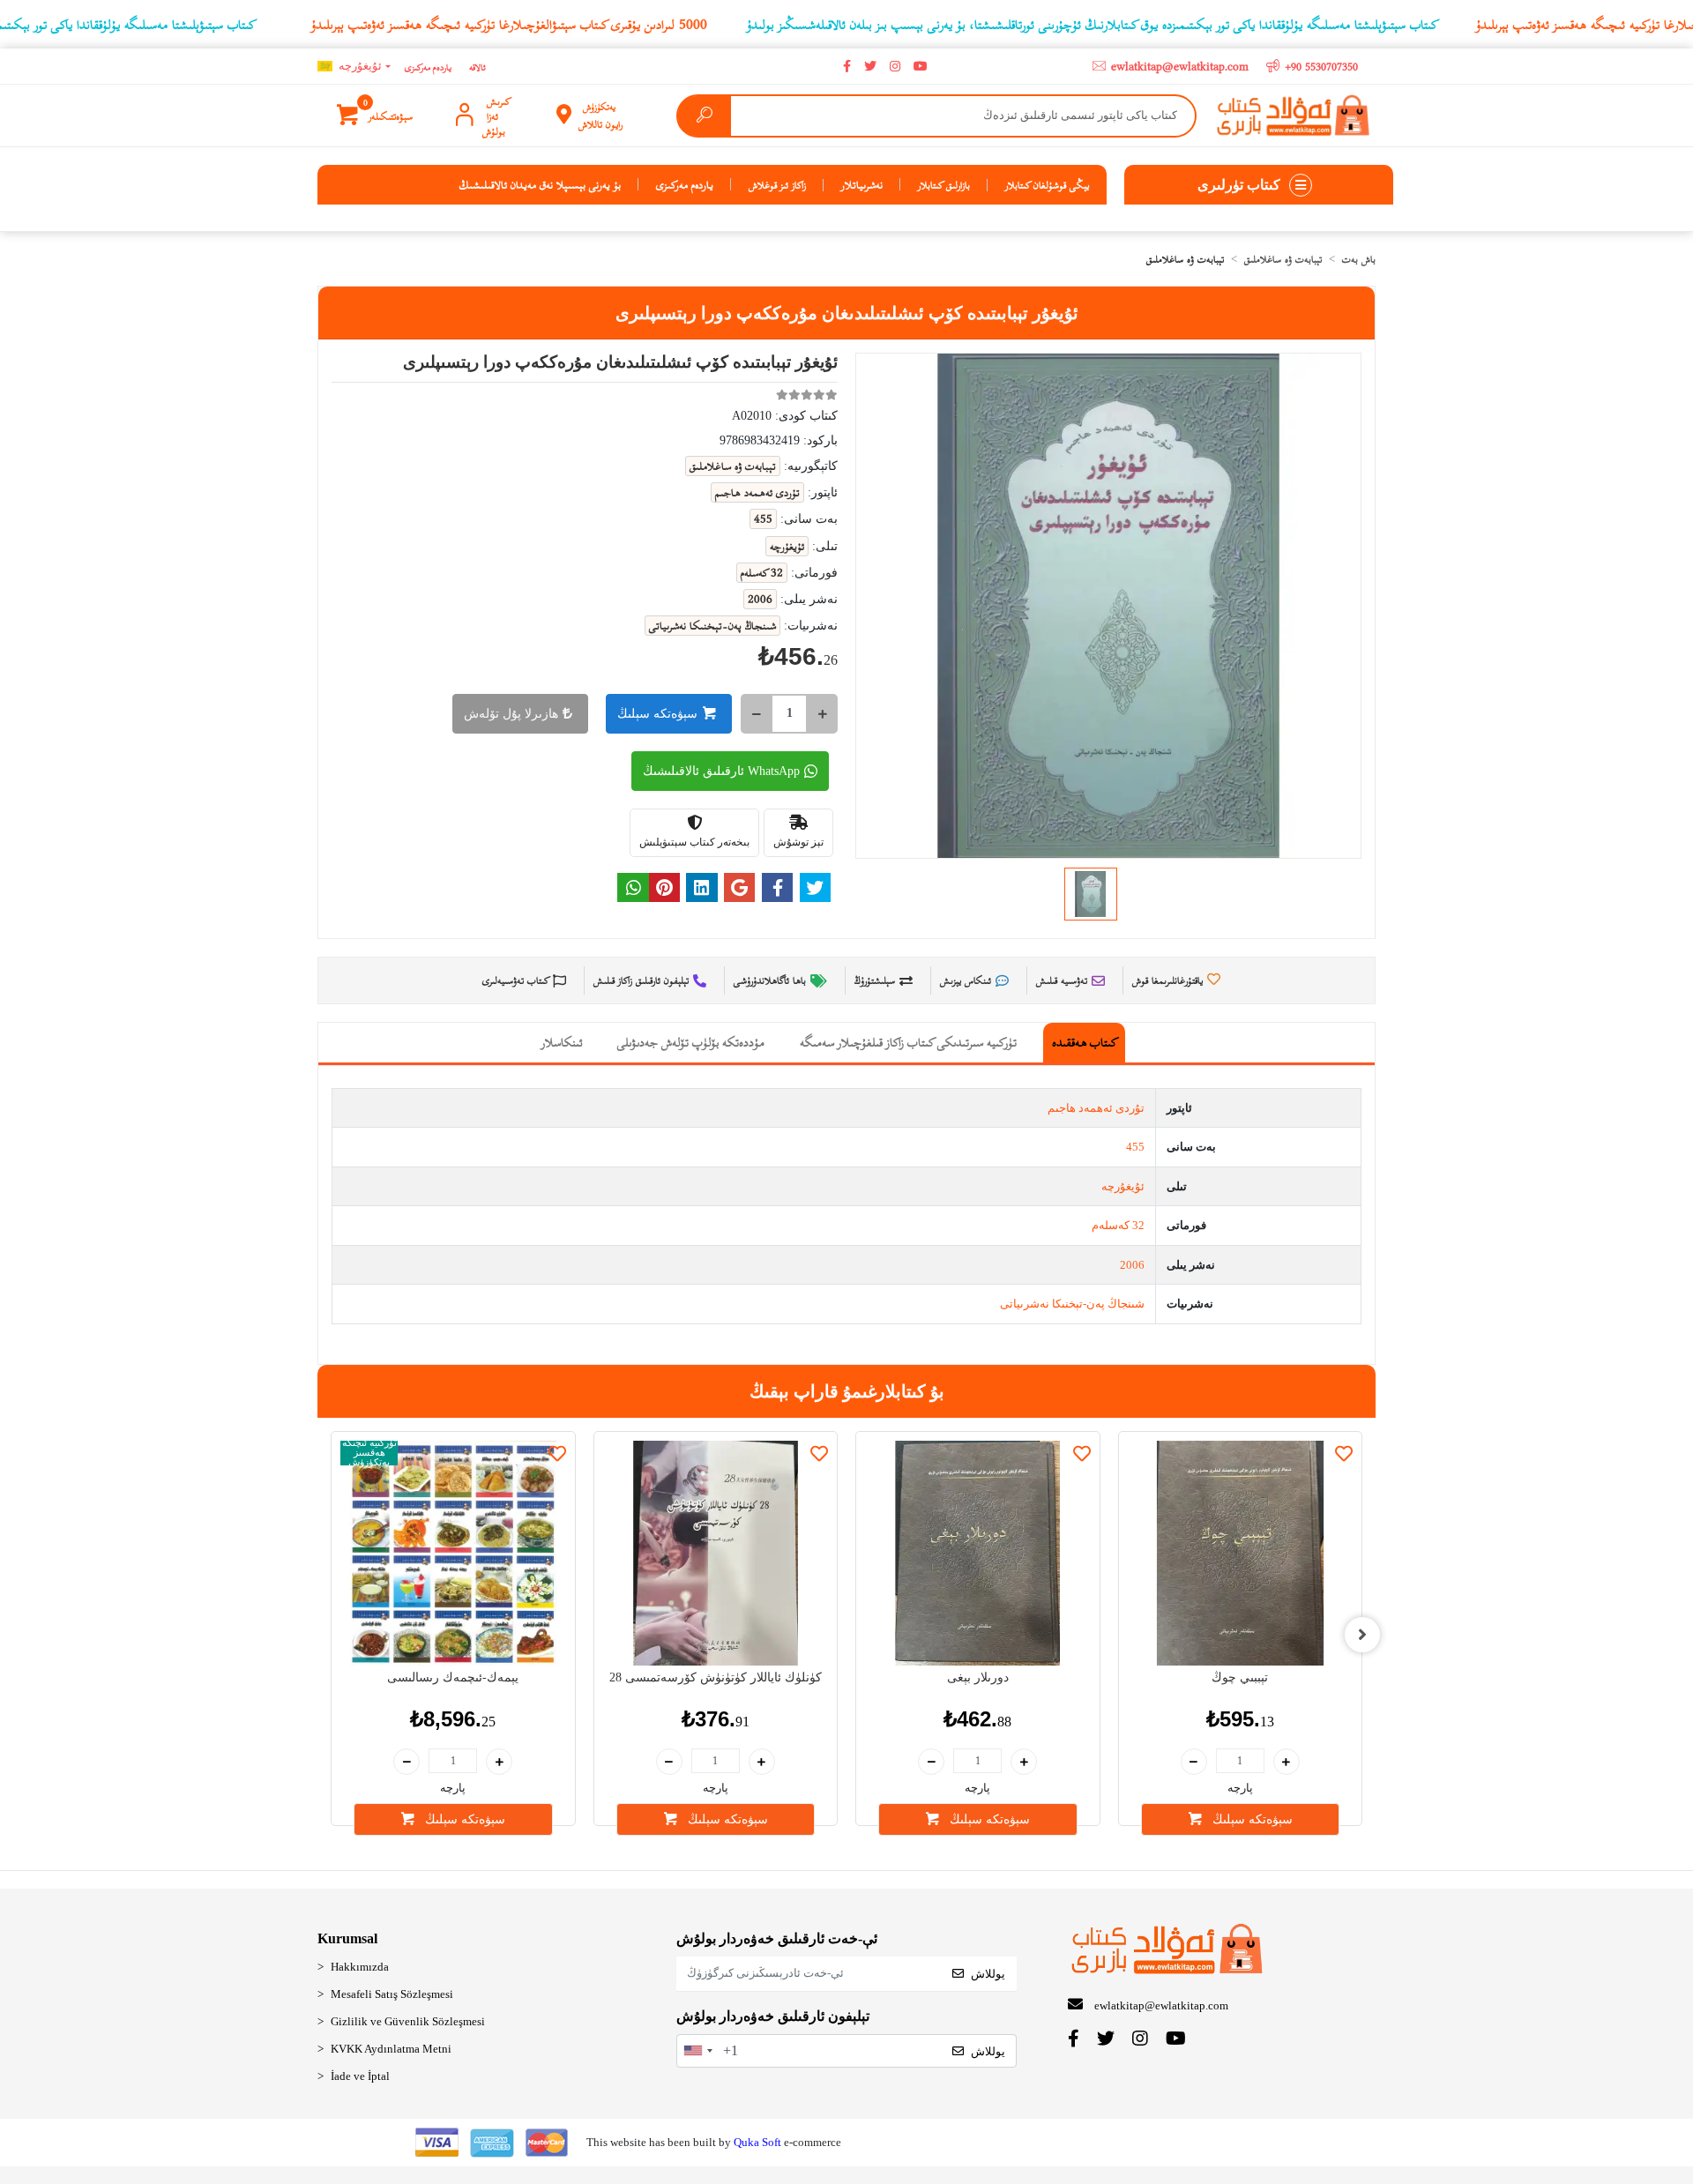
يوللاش (988, 1974)
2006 (1132, 1265)
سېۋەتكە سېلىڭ (657, 714)
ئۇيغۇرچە (1123, 1186)
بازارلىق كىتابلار (944, 184)
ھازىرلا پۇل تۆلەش (511, 714)
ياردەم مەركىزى (428, 67)
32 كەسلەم (1118, 1225)
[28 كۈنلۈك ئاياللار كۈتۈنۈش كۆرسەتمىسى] (716, 1554)
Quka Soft (757, 2142)
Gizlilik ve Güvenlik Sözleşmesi (408, 2021)
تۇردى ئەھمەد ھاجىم (1096, 1108)
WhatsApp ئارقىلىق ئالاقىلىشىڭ (721, 771)
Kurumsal (347, 1938)
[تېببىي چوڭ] (1241, 1554)
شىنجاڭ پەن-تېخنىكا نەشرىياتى (1072, 1304)
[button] (376, 116)
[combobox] (697, 2051)
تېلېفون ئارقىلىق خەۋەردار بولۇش (773, 2016)
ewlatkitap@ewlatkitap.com (1161, 2005)
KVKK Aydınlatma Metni (391, 2049)
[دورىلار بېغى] (978, 1554)
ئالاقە (477, 67)
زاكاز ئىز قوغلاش (777, 184)
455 (1135, 1147)
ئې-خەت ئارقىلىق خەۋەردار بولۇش (777, 1938)
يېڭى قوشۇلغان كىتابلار (1047, 184)
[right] (1362, 1635)
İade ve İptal (360, 2076)
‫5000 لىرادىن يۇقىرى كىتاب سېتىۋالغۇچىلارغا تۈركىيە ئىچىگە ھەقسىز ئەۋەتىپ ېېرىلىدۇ (509, 24)
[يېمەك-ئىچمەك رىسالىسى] (453, 1554)
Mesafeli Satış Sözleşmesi (392, 1994)
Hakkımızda (360, 1967)
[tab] (1084, 1043)
